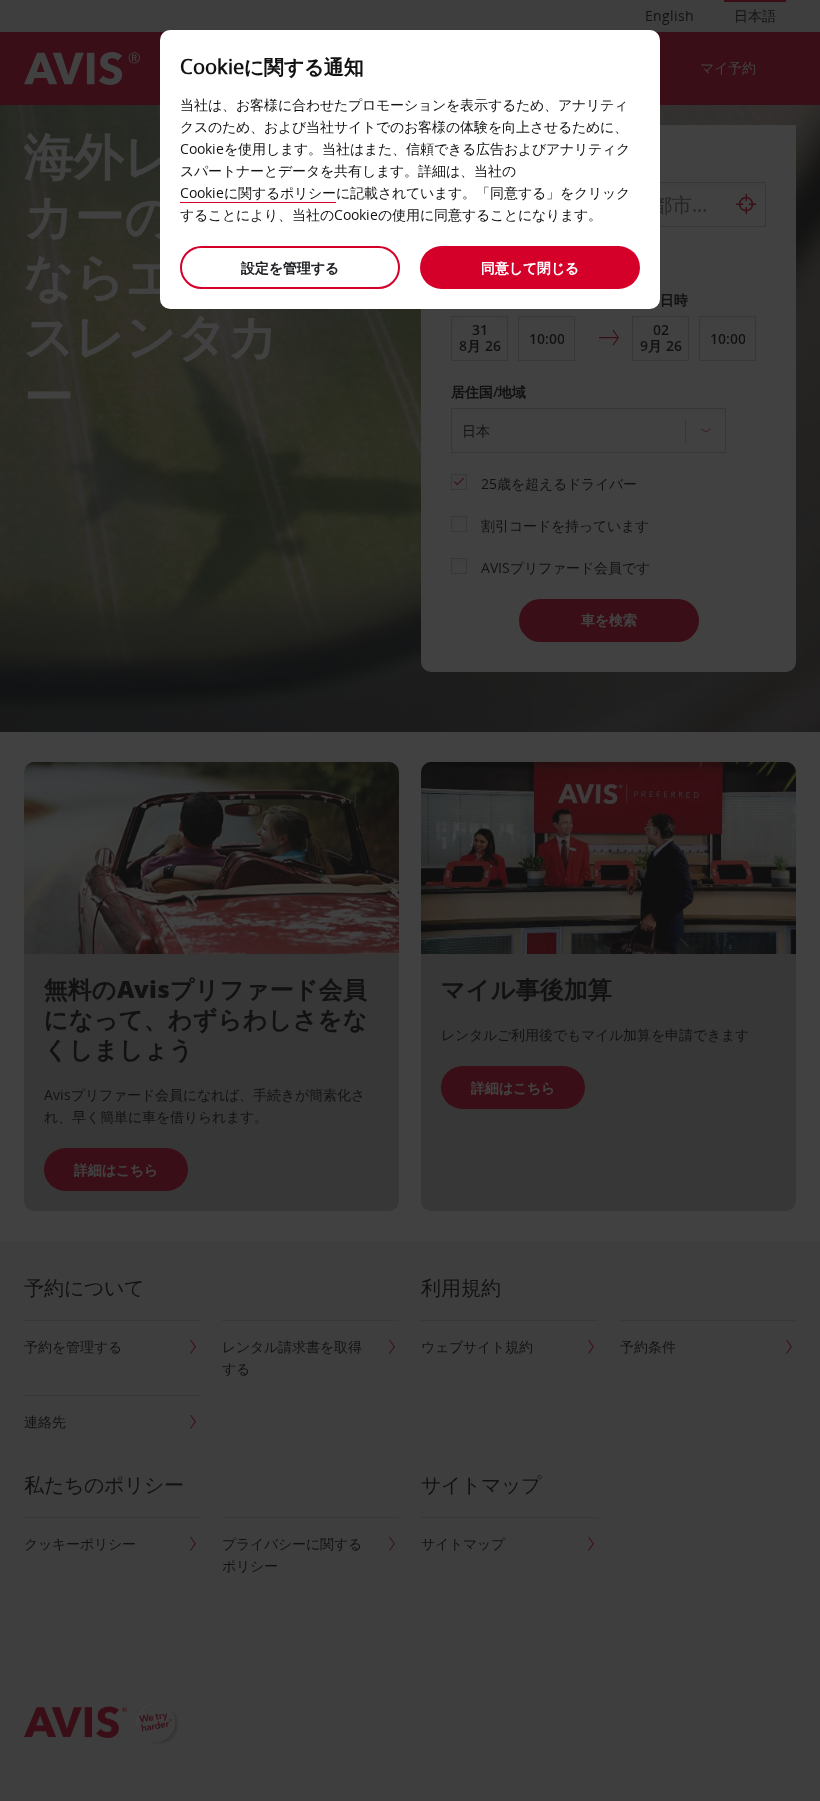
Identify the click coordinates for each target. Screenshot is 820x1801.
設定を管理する (290, 267)
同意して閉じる (530, 267)
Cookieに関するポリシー (258, 192)
